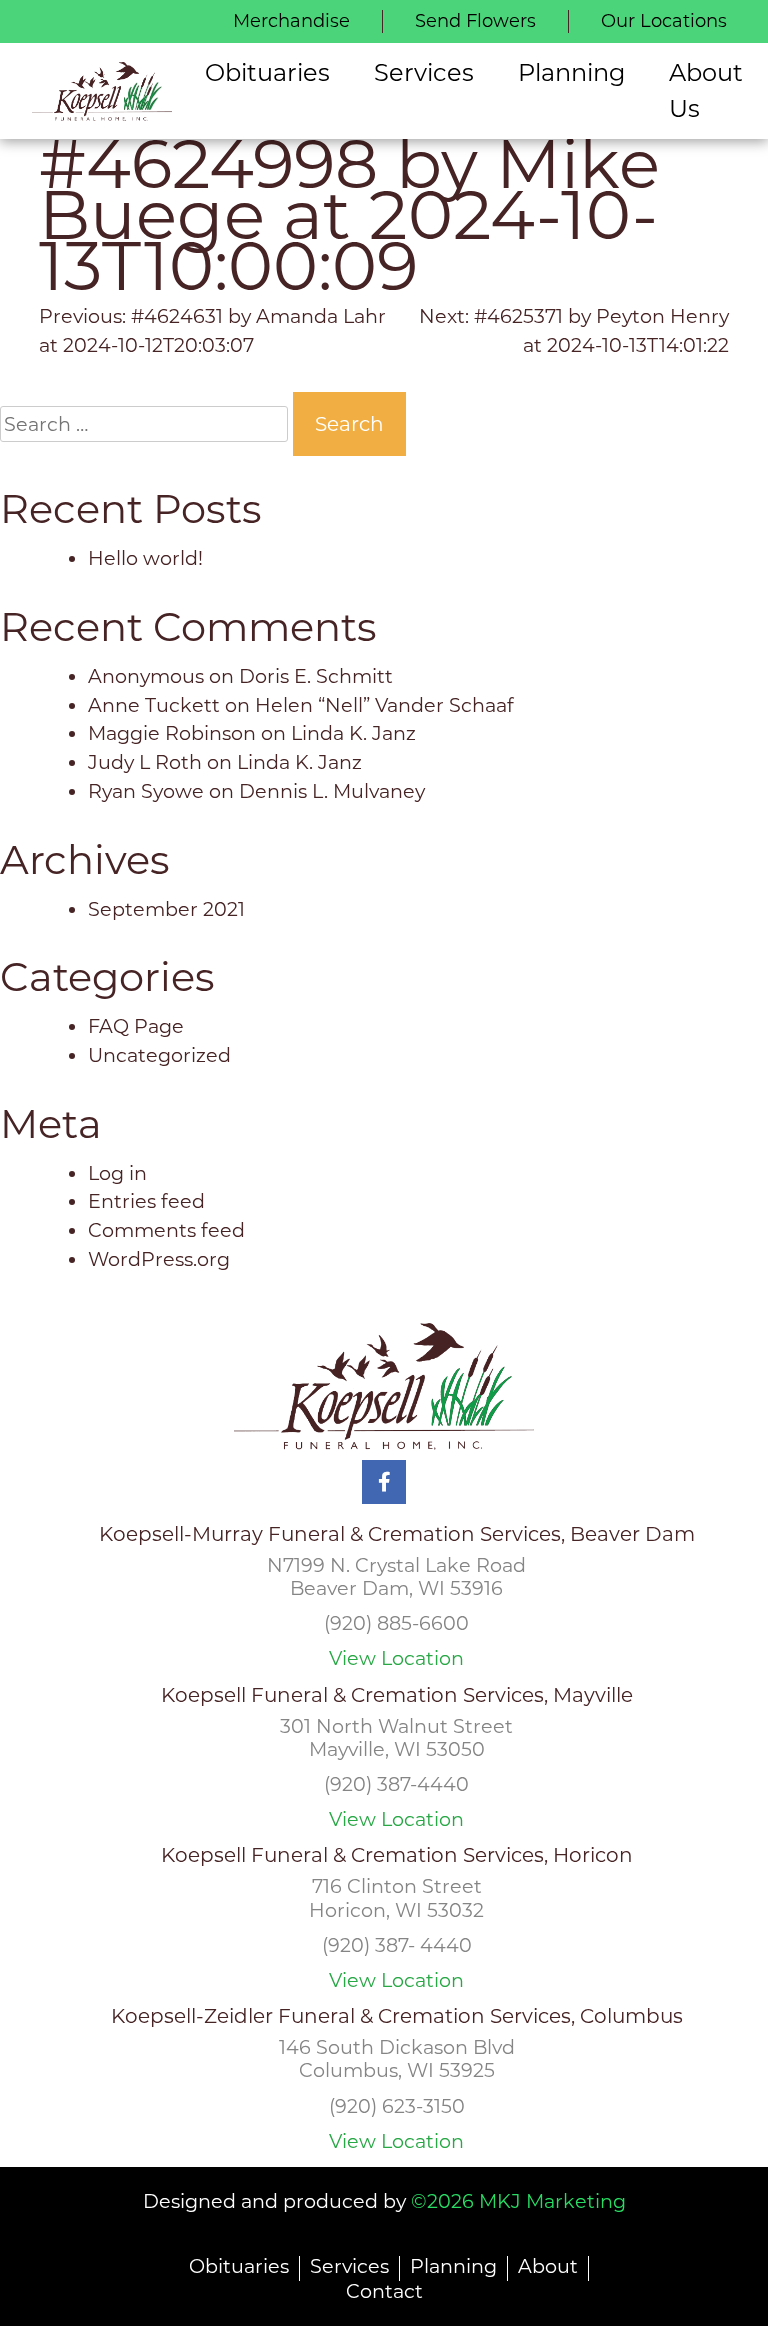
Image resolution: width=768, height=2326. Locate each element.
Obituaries (239, 2266)
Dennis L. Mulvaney (332, 791)
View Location (396, 1658)
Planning (453, 2266)
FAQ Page (136, 1026)
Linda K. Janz (353, 733)
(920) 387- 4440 (397, 1945)
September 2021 (166, 909)
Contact (384, 2291)
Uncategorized (159, 1055)
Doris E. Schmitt (316, 676)
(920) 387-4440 (396, 1784)
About (548, 2266)
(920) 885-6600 (396, 1623)
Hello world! (145, 558)
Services (349, 2266)
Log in (117, 1173)
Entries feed (146, 1201)
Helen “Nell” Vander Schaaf (384, 705)
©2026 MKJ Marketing (518, 2201)
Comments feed (166, 1230)
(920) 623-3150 (397, 2106)
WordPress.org (159, 1259)
